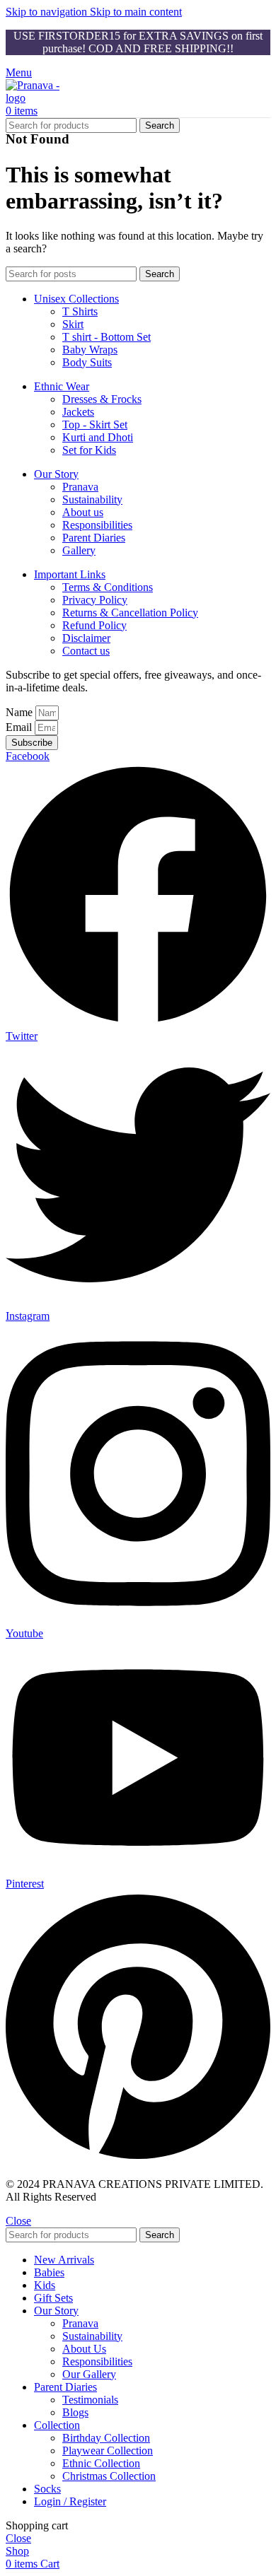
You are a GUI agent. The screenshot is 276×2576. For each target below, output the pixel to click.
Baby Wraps (90, 350)
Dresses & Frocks (102, 399)
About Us (84, 2349)
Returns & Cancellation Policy (130, 613)
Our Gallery (89, 2374)
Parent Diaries (94, 538)
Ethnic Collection (101, 2463)
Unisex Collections (76, 299)
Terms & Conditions (108, 587)
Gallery (79, 550)
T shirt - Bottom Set (107, 337)
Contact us (86, 651)
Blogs (75, 2412)
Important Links (70, 574)
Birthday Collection (106, 2438)
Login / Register (70, 2501)
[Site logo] (41, 98)
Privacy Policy (95, 600)
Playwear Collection (108, 2451)
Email (20, 727)
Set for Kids (89, 450)
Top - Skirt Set (95, 425)
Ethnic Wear (62, 386)
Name (21, 712)
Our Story (56, 474)
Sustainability (92, 499)
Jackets (78, 412)
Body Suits (87, 362)
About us (83, 512)
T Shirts (80, 311)
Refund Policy (94, 625)
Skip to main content (136, 12)
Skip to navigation (48, 12)
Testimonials (90, 2400)
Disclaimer (86, 638)
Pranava (80, 487)
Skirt (73, 324)
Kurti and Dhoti (98, 437)
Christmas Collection (109, 2476)
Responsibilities (97, 525)
